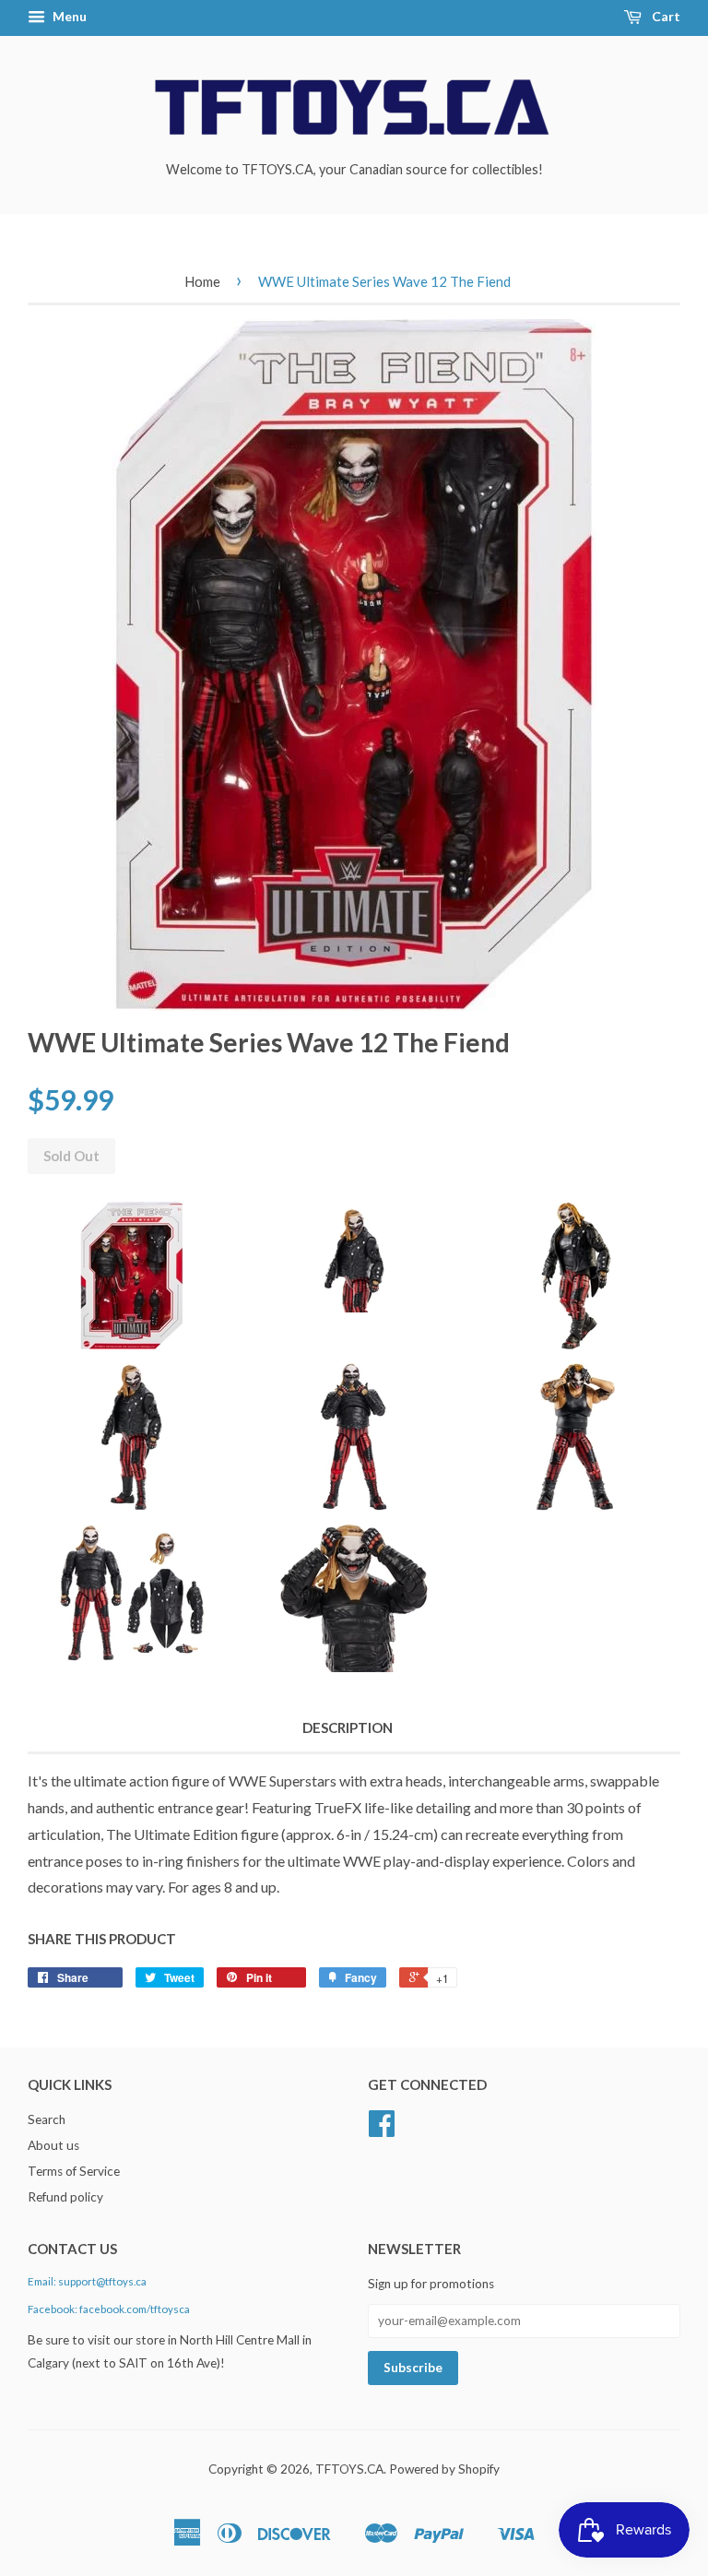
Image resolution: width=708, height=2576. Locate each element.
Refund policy (65, 2197)
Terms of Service (74, 2171)
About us (53, 2145)
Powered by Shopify (444, 2469)
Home (202, 281)
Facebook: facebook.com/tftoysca (109, 2309)
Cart (665, 16)
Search (47, 2119)
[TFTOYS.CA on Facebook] (382, 2130)
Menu (68, 16)
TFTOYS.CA (349, 2469)
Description (348, 1727)
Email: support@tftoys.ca (87, 2281)
